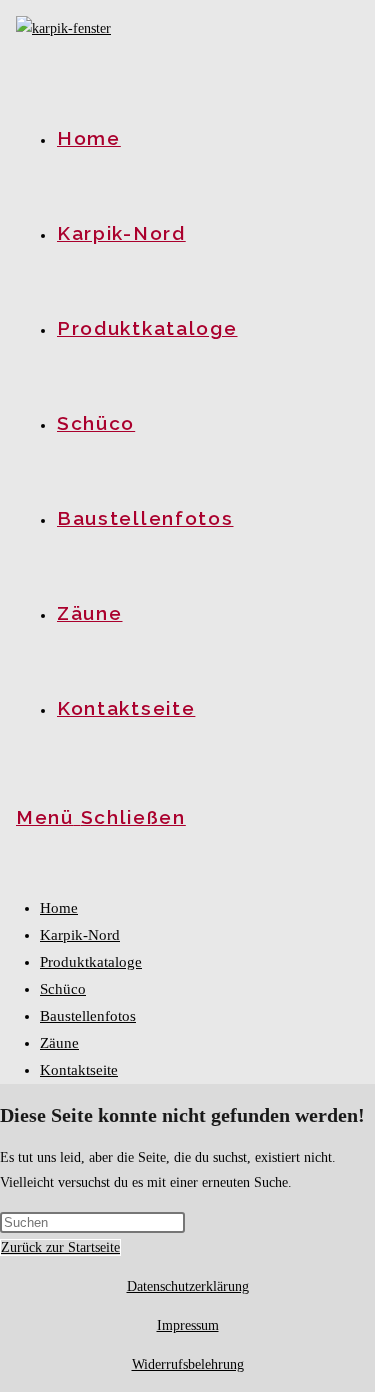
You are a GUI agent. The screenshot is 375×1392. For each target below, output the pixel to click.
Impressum (188, 1325)
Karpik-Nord (80, 935)
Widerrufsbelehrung (188, 1364)
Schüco (63, 989)
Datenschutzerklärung (188, 1286)
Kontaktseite (79, 1070)
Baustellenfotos (88, 1016)
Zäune (59, 1043)
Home (59, 908)
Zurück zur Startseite (60, 1247)
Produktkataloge (91, 962)
